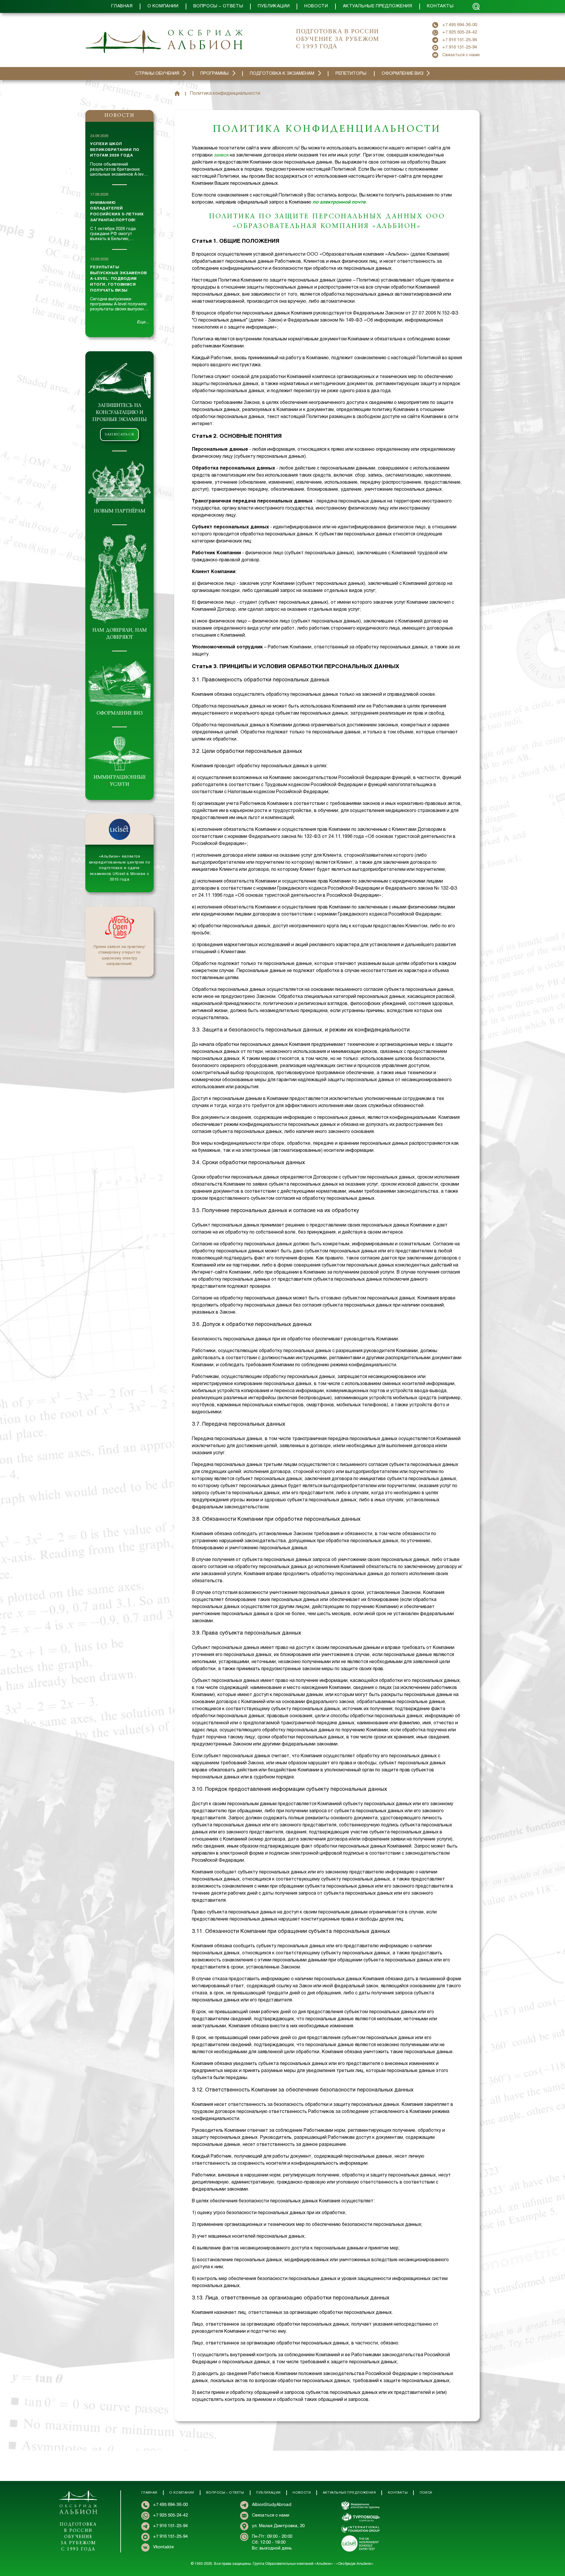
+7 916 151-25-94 (460, 40)
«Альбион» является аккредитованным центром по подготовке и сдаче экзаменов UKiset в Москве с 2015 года (120, 868)
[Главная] (177, 94)
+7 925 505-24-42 (460, 32)
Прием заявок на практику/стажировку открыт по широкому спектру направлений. (119, 956)
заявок (221, 155)
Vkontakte (163, 2547)
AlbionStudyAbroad (272, 2505)
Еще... (143, 322)
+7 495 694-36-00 (460, 25)
